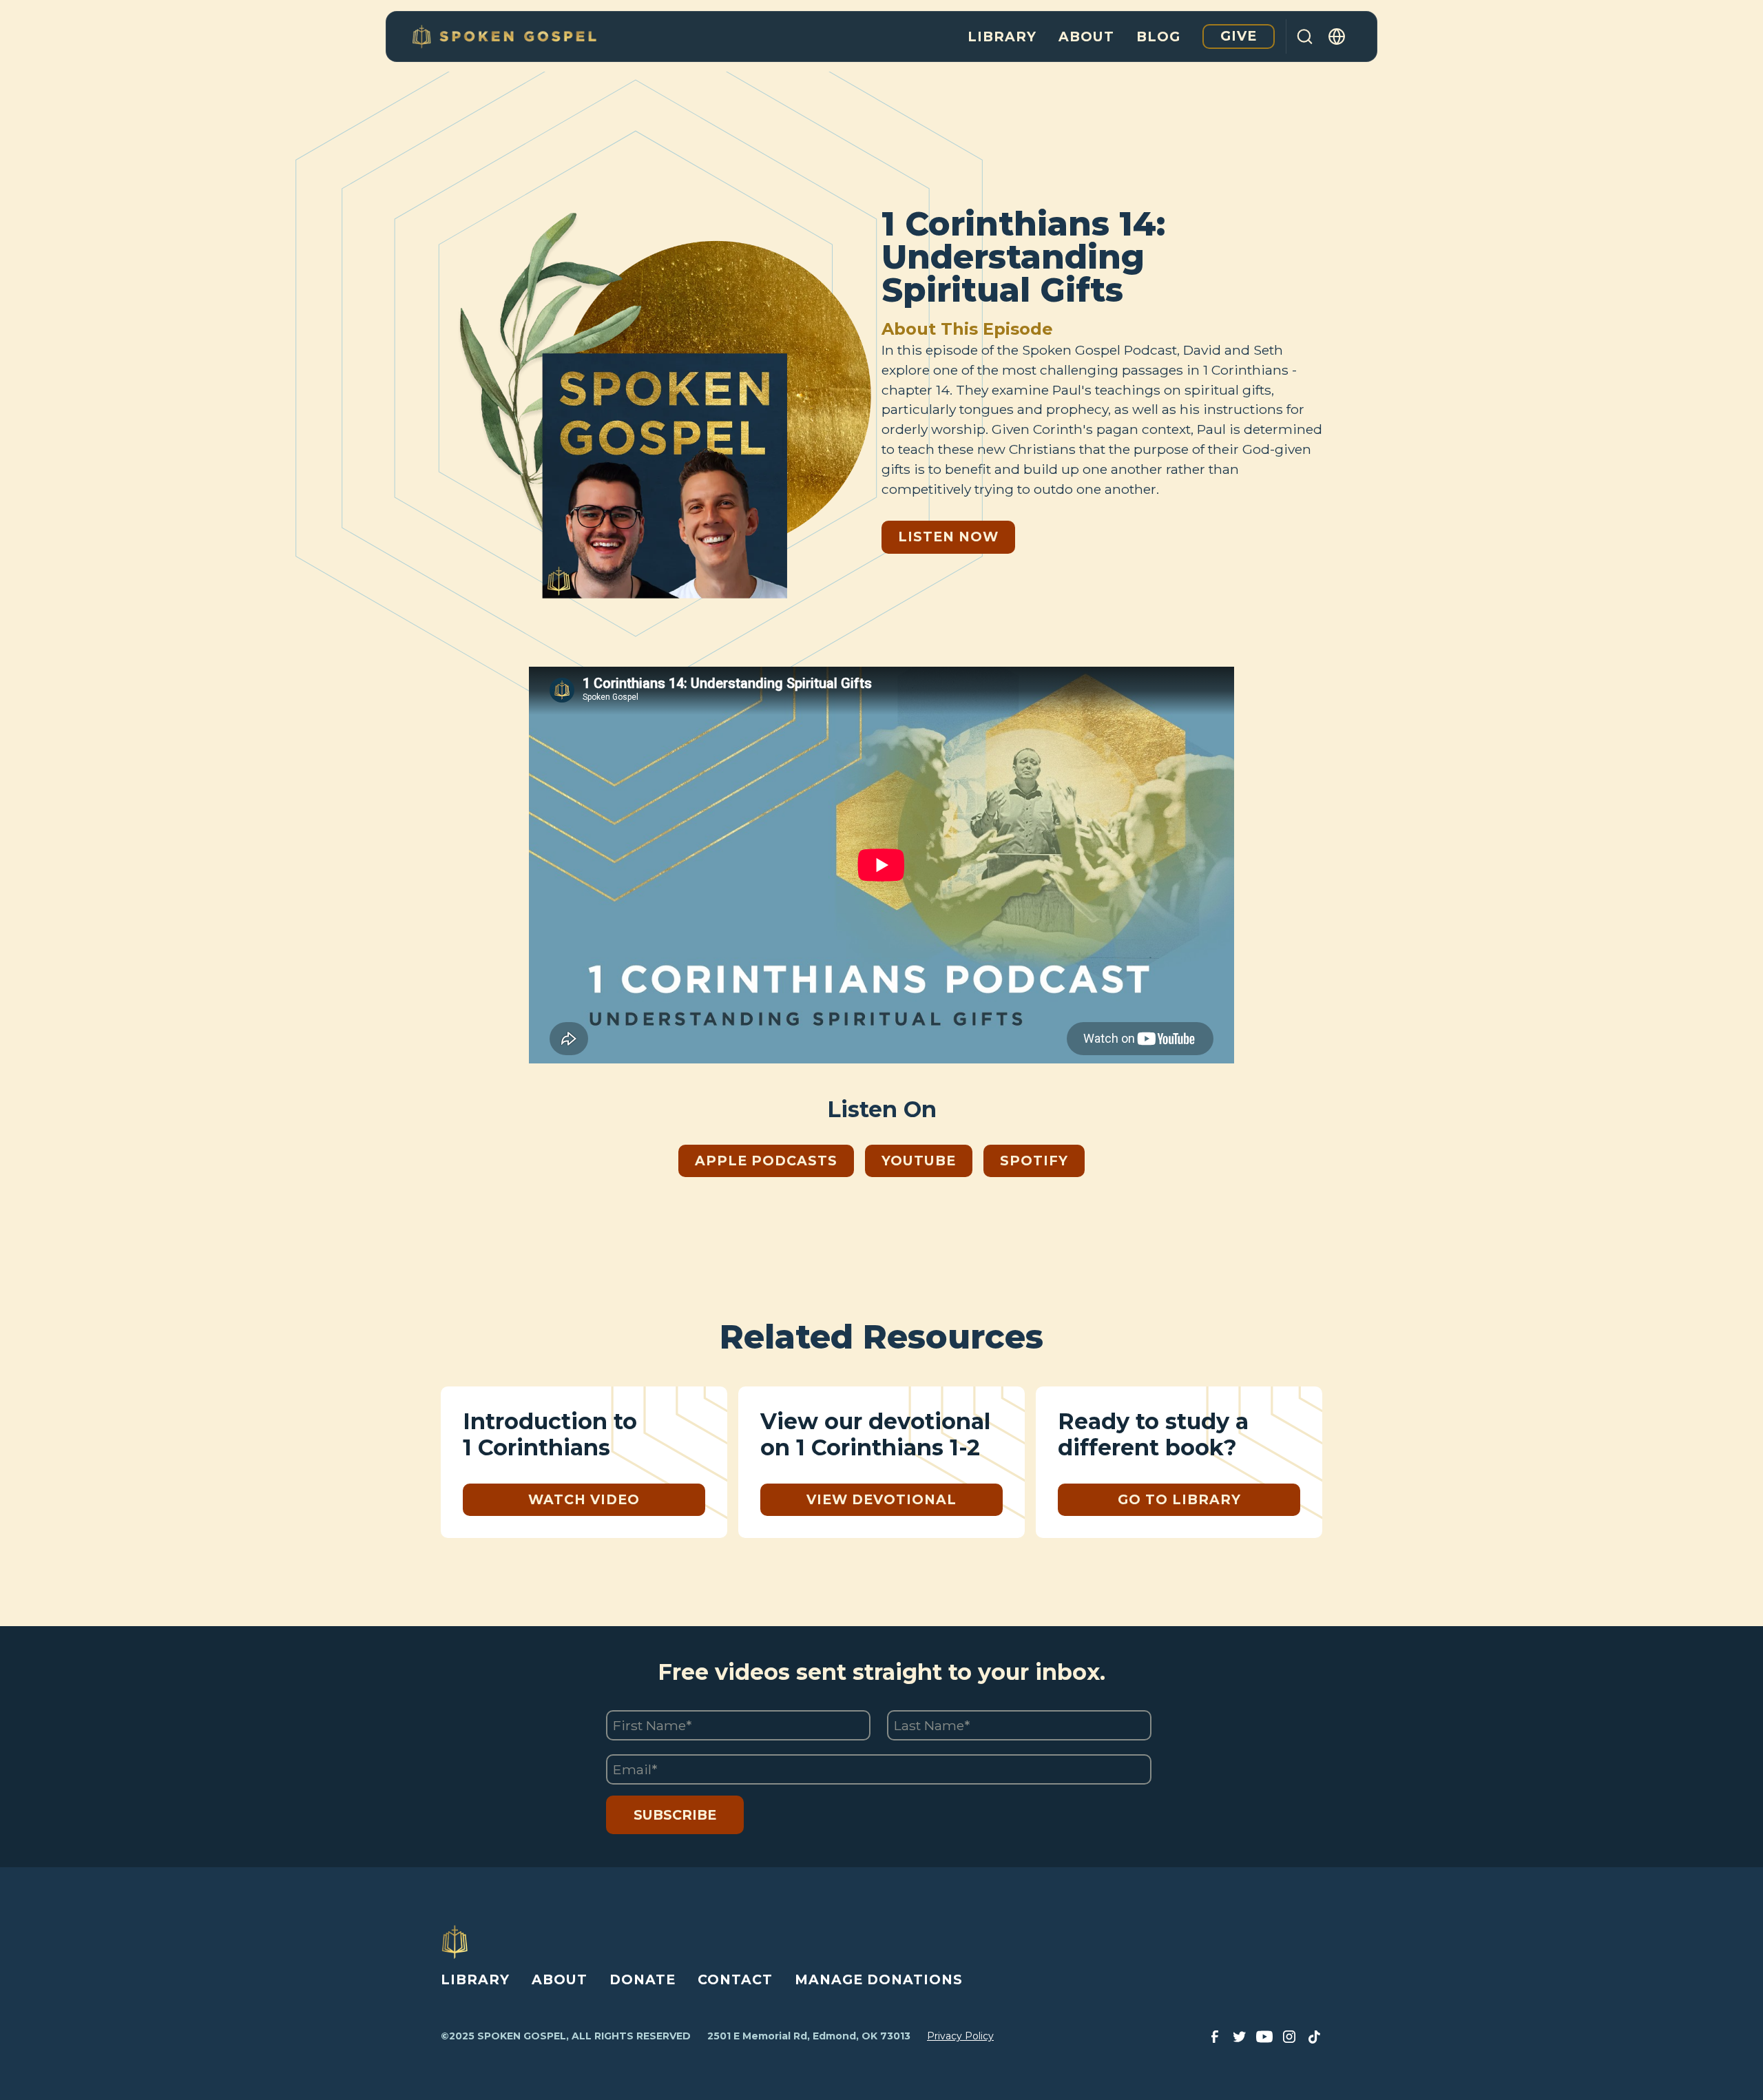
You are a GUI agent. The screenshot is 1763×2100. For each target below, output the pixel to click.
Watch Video (584, 1499)
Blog (1158, 37)
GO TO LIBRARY (1179, 1499)
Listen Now (948, 537)
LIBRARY (475, 1979)
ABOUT (560, 1979)
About (1086, 37)
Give (1239, 36)
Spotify (1034, 1161)
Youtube (919, 1161)
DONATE (643, 1979)
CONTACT (735, 1979)
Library (1002, 37)
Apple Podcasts (766, 1161)
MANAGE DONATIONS (879, 1979)
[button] (1337, 37)
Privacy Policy (960, 2036)
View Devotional (881, 1499)
